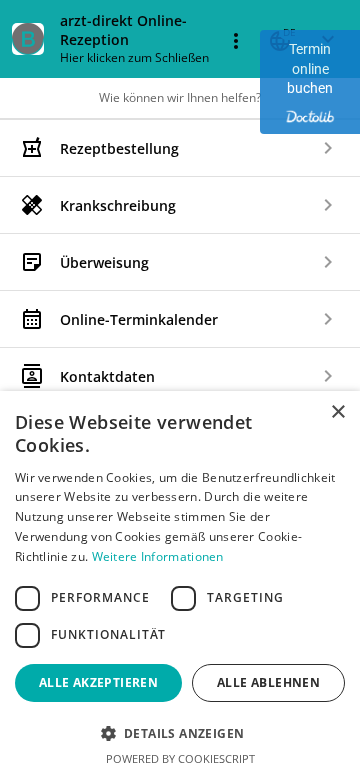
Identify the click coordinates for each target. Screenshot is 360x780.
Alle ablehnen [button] (268, 682)
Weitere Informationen (158, 556)
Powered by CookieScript (180, 758)
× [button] (337, 412)
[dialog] (180, 585)
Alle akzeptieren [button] (98, 682)
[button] (180, 733)
